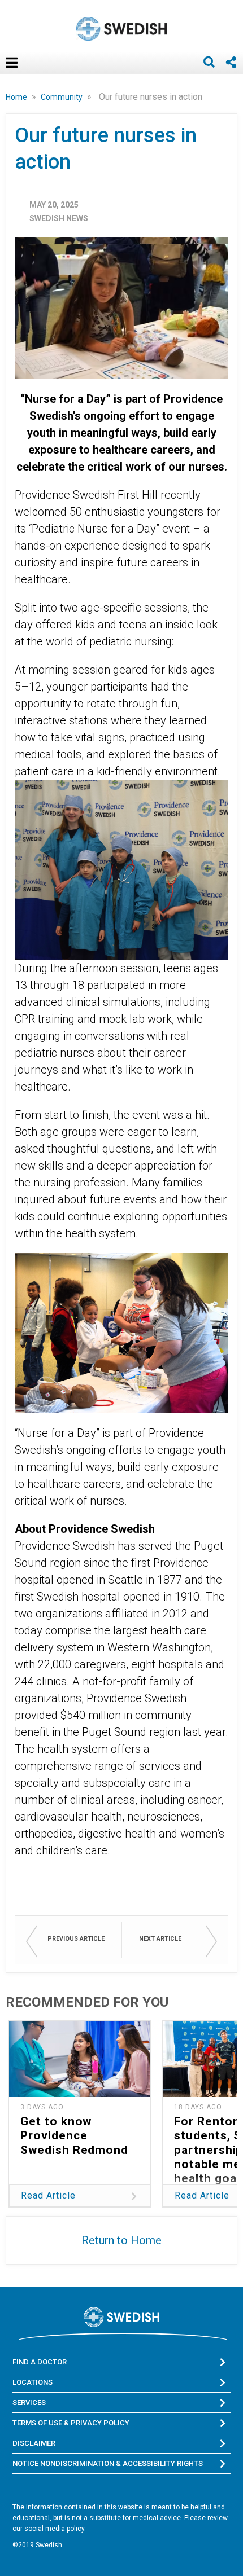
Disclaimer (34, 2443)
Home (17, 97)
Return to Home (121, 2240)
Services (29, 2403)
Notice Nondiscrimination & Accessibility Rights (108, 2463)
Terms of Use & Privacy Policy (71, 2423)
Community (62, 97)
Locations (32, 2382)
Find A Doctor (40, 2362)
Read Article (48, 2195)
